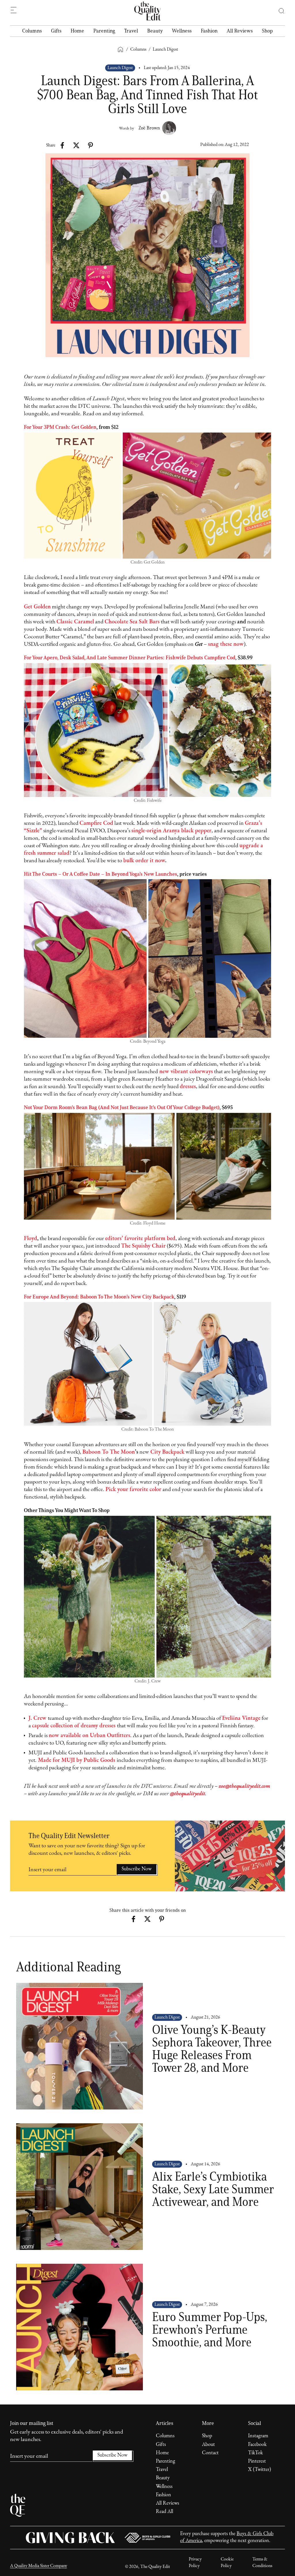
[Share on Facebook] (62, 145)
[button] (278, 11)
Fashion (209, 31)
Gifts (56, 31)
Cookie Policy (227, 2562)
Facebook (257, 2445)
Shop (267, 31)
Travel (131, 31)
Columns (32, 31)
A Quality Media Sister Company (39, 2566)
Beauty (155, 31)
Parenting (104, 31)
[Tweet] (76, 145)
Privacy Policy (195, 2562)
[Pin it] (90, 145)
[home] (147, 11)
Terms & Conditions (262, 2562)
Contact (210, 2453)
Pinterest (257, 2461)
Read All (164, 2512)
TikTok (255, 2453)
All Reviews (240, 31)
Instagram (258, 2436)
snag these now (226, 644)
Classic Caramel (75, 622)
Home (77, 31)
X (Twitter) (260, 2470)
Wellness (182, 31)
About (208, 2445)
